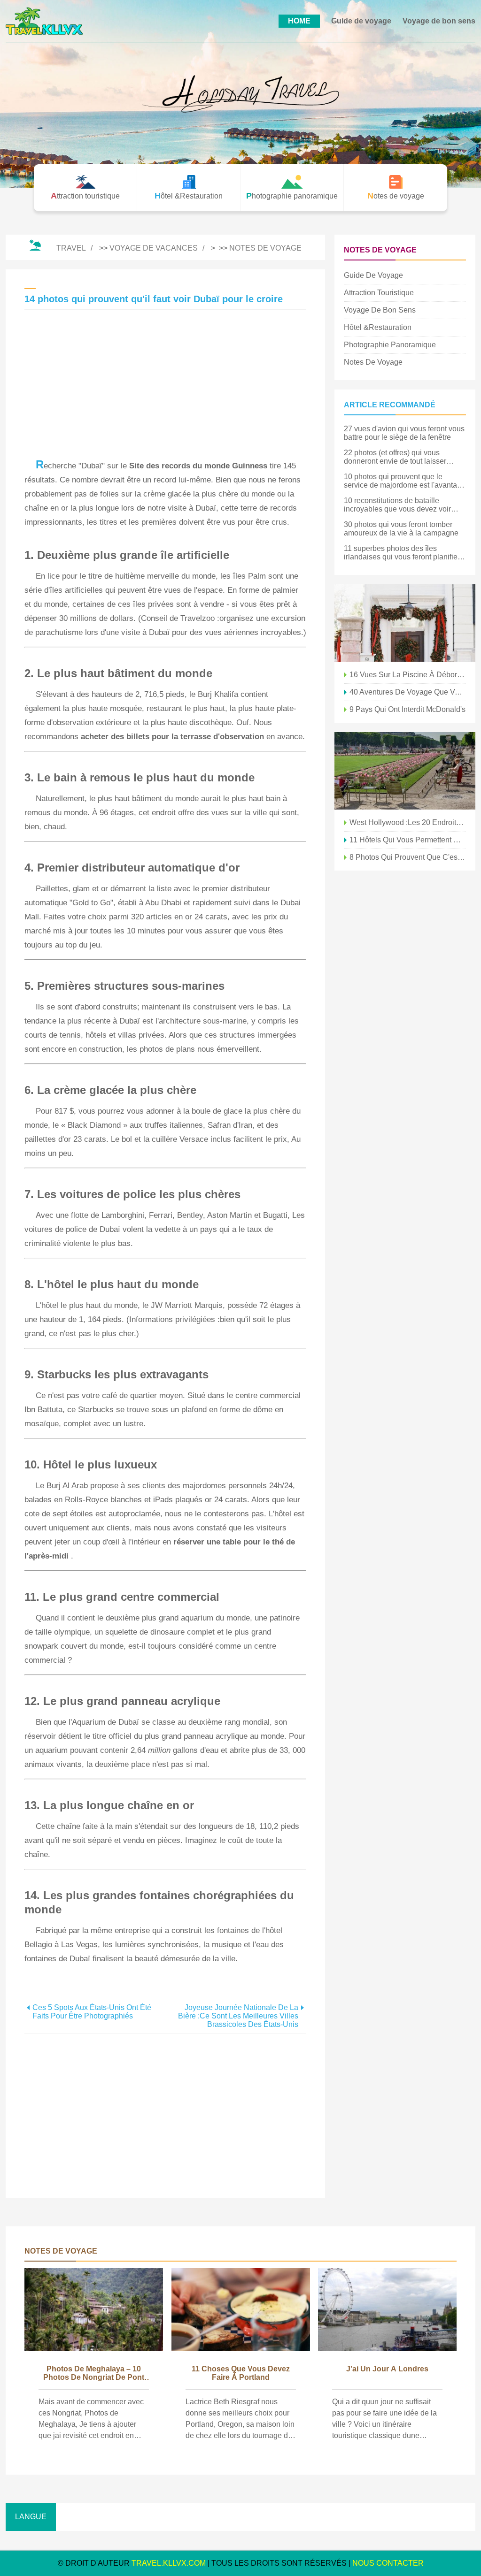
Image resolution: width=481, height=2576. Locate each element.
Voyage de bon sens (439, 21)
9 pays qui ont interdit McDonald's (407, 709)
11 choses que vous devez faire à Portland (241, 2373)
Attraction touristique (379, 293)
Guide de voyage (361, 21)
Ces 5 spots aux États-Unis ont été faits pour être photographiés (92, 2012)
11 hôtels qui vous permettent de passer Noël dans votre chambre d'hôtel (408, 840)
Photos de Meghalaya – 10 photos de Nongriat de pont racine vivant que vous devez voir (94, 2374)
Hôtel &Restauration (378, 327)
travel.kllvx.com (169, 2563)
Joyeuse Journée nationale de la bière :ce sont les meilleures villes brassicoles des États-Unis (238, 2016)
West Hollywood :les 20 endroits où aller (408, 822)
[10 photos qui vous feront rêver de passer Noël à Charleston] (405, 623)
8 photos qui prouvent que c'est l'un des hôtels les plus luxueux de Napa (408, 857)
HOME (299, 21)
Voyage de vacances (154, 248)
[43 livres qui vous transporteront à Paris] (405, 771)
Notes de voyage (265, 248)
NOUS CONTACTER (388, 2563)
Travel (71, 248)
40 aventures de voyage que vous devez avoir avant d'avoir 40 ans (408, 692)
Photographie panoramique (390, 345)
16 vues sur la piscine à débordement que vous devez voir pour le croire (408, 675)
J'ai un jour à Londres (387, 2369)
